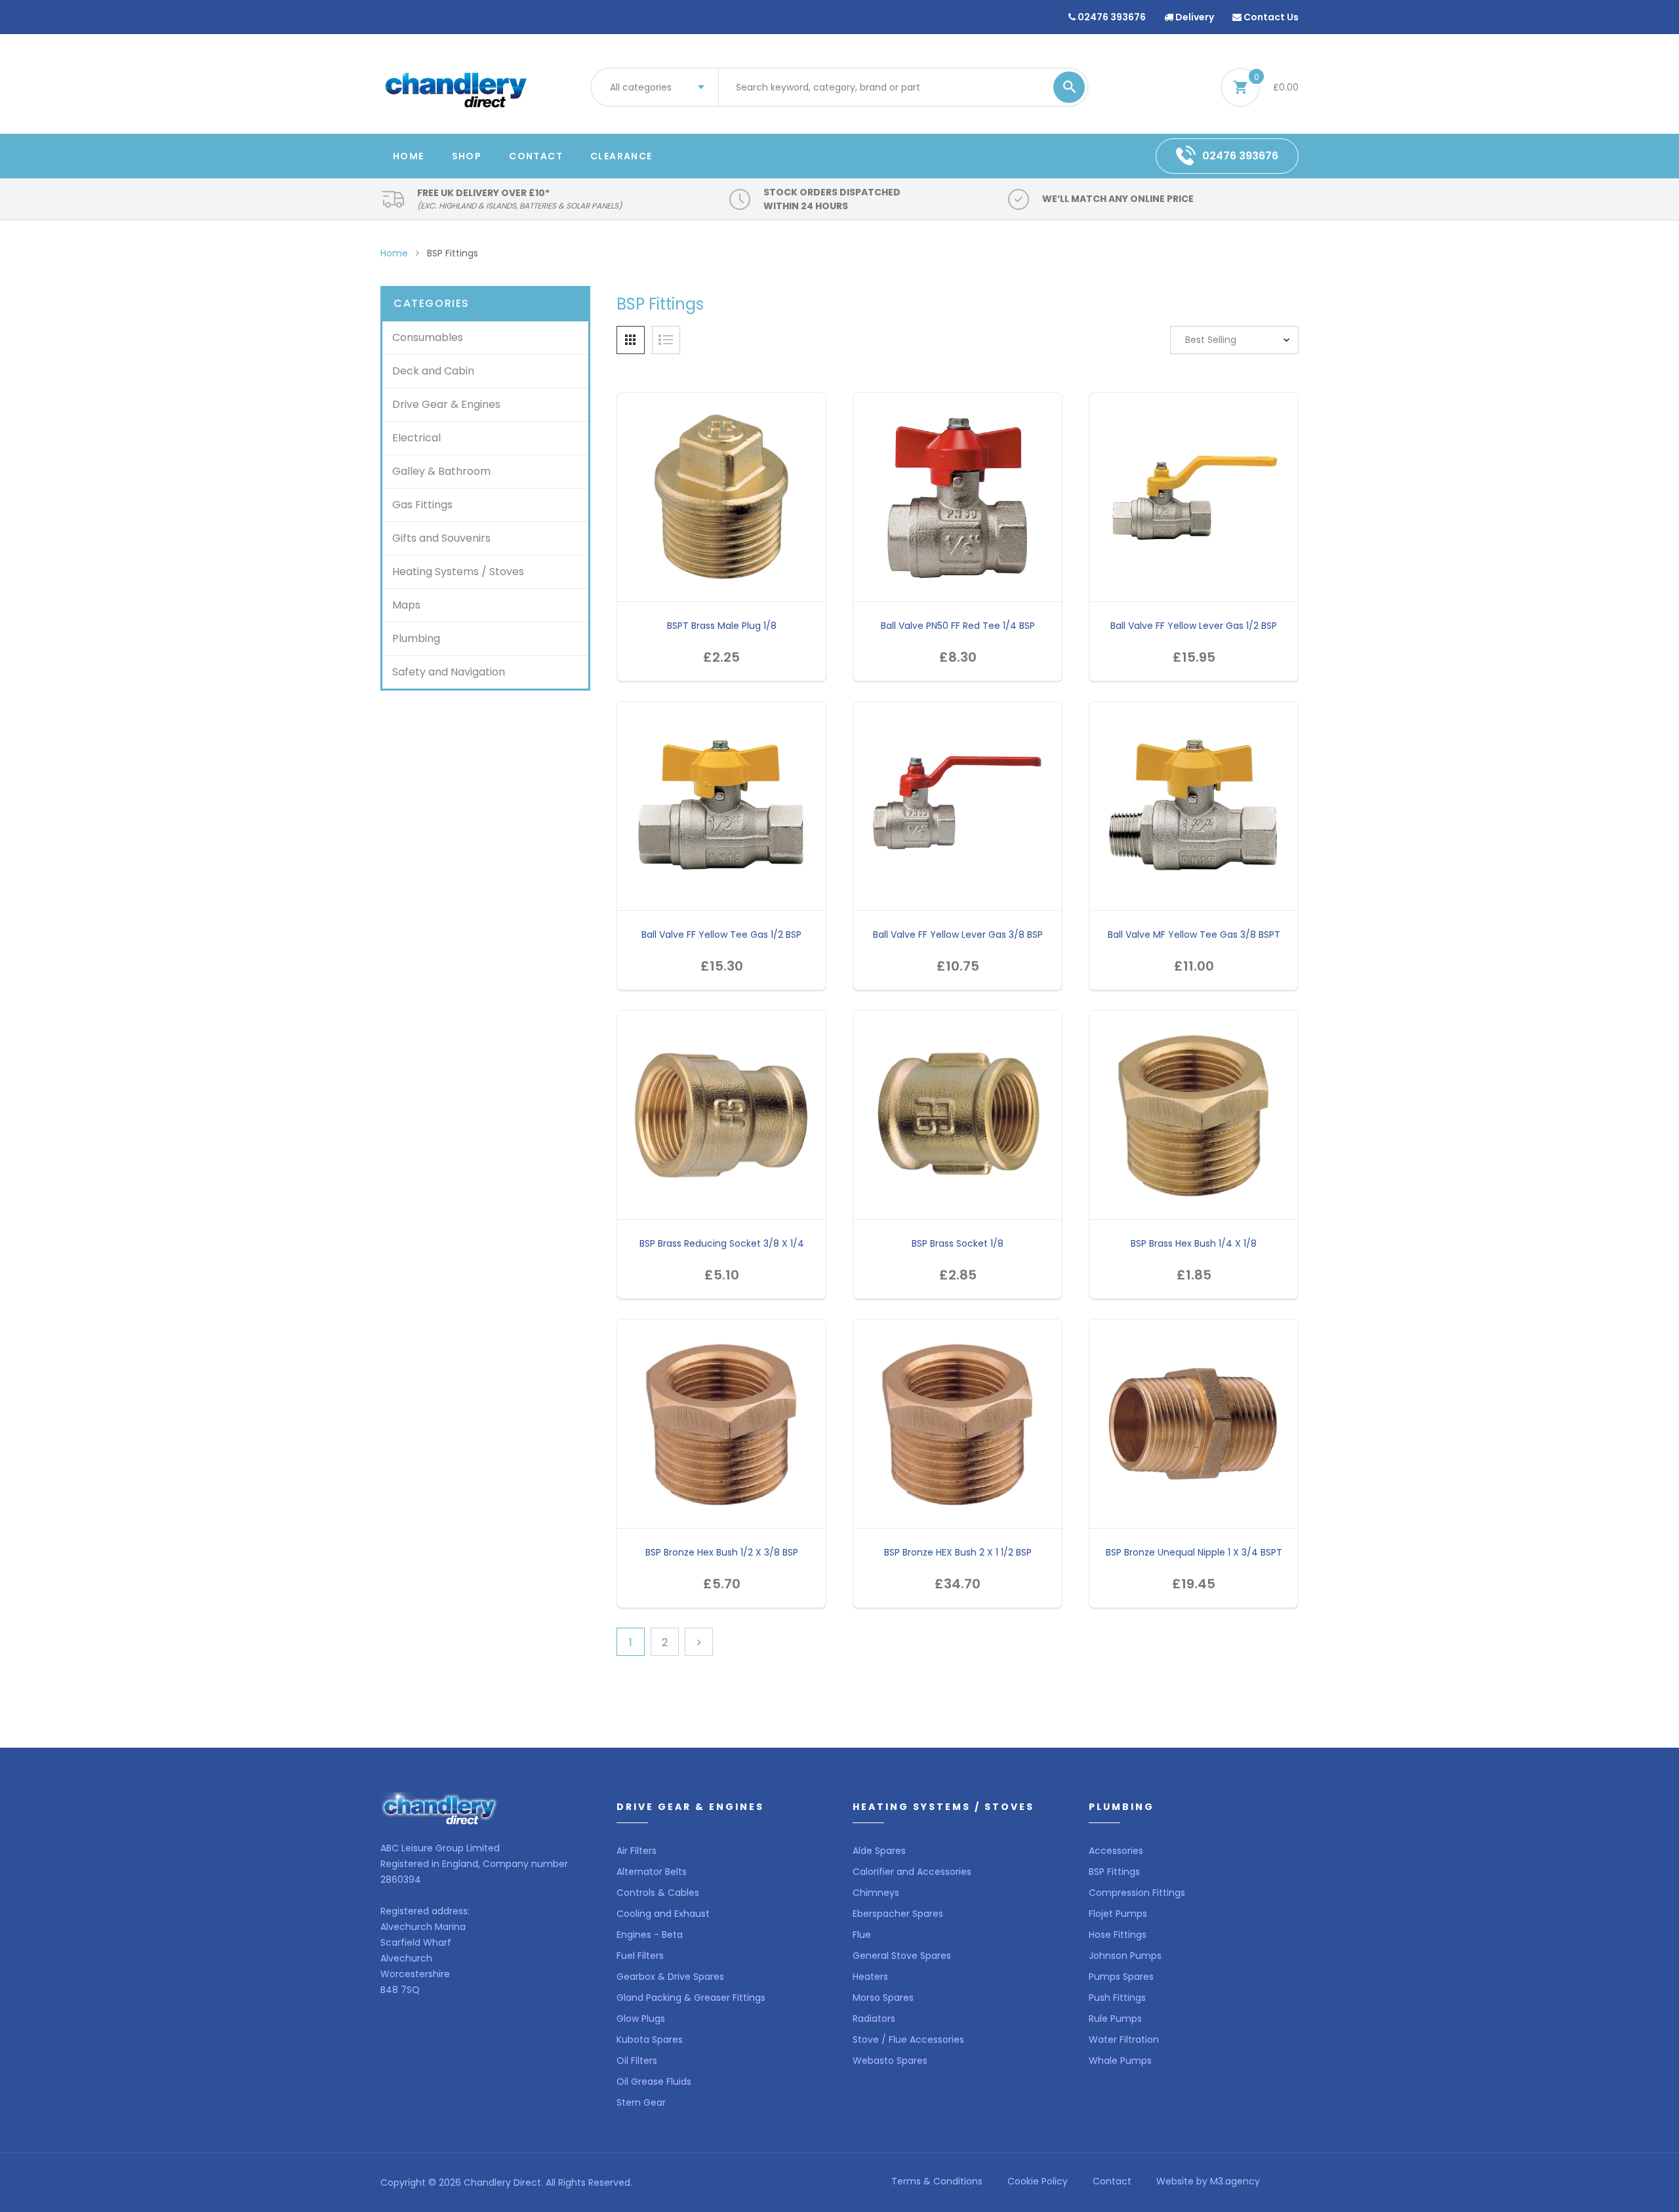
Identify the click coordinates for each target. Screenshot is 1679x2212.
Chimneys (876, 1893)
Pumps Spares (1121, 1977)
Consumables (428, 337)
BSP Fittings (1114, 1872)
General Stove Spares (902, 1956)
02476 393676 (1111, 17)
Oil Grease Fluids (654, 2081)
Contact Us (1270, 17)
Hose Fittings (1118, 1935)
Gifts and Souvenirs (441, 538)
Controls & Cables (658, 1893)
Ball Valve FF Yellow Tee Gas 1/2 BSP (721, 935)
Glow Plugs (641, 2019)
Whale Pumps (1120, 2061)
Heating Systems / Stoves (458, 572)
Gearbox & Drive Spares (670, 1977)
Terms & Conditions (937, 2181)
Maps (406, 605)
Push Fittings (1117, 1998)
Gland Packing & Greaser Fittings (691, 1998)
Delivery (1194, 17)
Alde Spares (879, 1851)
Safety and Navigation (449, 672)
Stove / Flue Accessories (908, 2040)
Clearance (621, 156)
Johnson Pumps (1125, 1956)
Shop (467, 156)
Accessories (1116, 1851)
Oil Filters (637, 2061)
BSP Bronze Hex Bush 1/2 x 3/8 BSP (722, 1552)
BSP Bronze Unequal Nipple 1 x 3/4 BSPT (1194, 1552)
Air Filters (637, 1851)
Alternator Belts (652, 1872)
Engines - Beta (650, 1935)
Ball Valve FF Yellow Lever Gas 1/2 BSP (1194, 626)
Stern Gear (641, 2102)
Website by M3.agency (1208, 2181)
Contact (536, 156)
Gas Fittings (422, 505)
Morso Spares (883, 1998)
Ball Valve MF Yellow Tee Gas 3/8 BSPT (1194, 935)
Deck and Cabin (433, 371)
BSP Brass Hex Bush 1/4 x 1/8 (1194, 1243)
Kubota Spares (650, 2040)
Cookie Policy (1038, 2181)
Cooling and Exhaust (663, 1914)
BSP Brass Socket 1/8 (958, 1243)
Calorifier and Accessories (912, 1872)
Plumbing (416, 638)
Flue (862, 1935)
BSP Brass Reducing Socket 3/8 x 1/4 (722, 1243)
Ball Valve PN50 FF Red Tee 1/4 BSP (958, 626)
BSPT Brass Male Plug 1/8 (722, 626)
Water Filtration (1124, 2040)
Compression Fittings (1137, 1893)
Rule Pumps (1115, 2019)
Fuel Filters (640, 1956)
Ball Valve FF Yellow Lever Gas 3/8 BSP (958, 935)
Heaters (870, 1977)
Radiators (874, 2019)
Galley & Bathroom (441, 471)
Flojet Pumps (1118, 1914)
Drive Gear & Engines (446, 404)
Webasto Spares (890, 2061)
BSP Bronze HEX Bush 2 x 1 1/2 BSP (958, 1552)
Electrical (416, 438)
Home (409, 156)
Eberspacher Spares (898, 1914)
